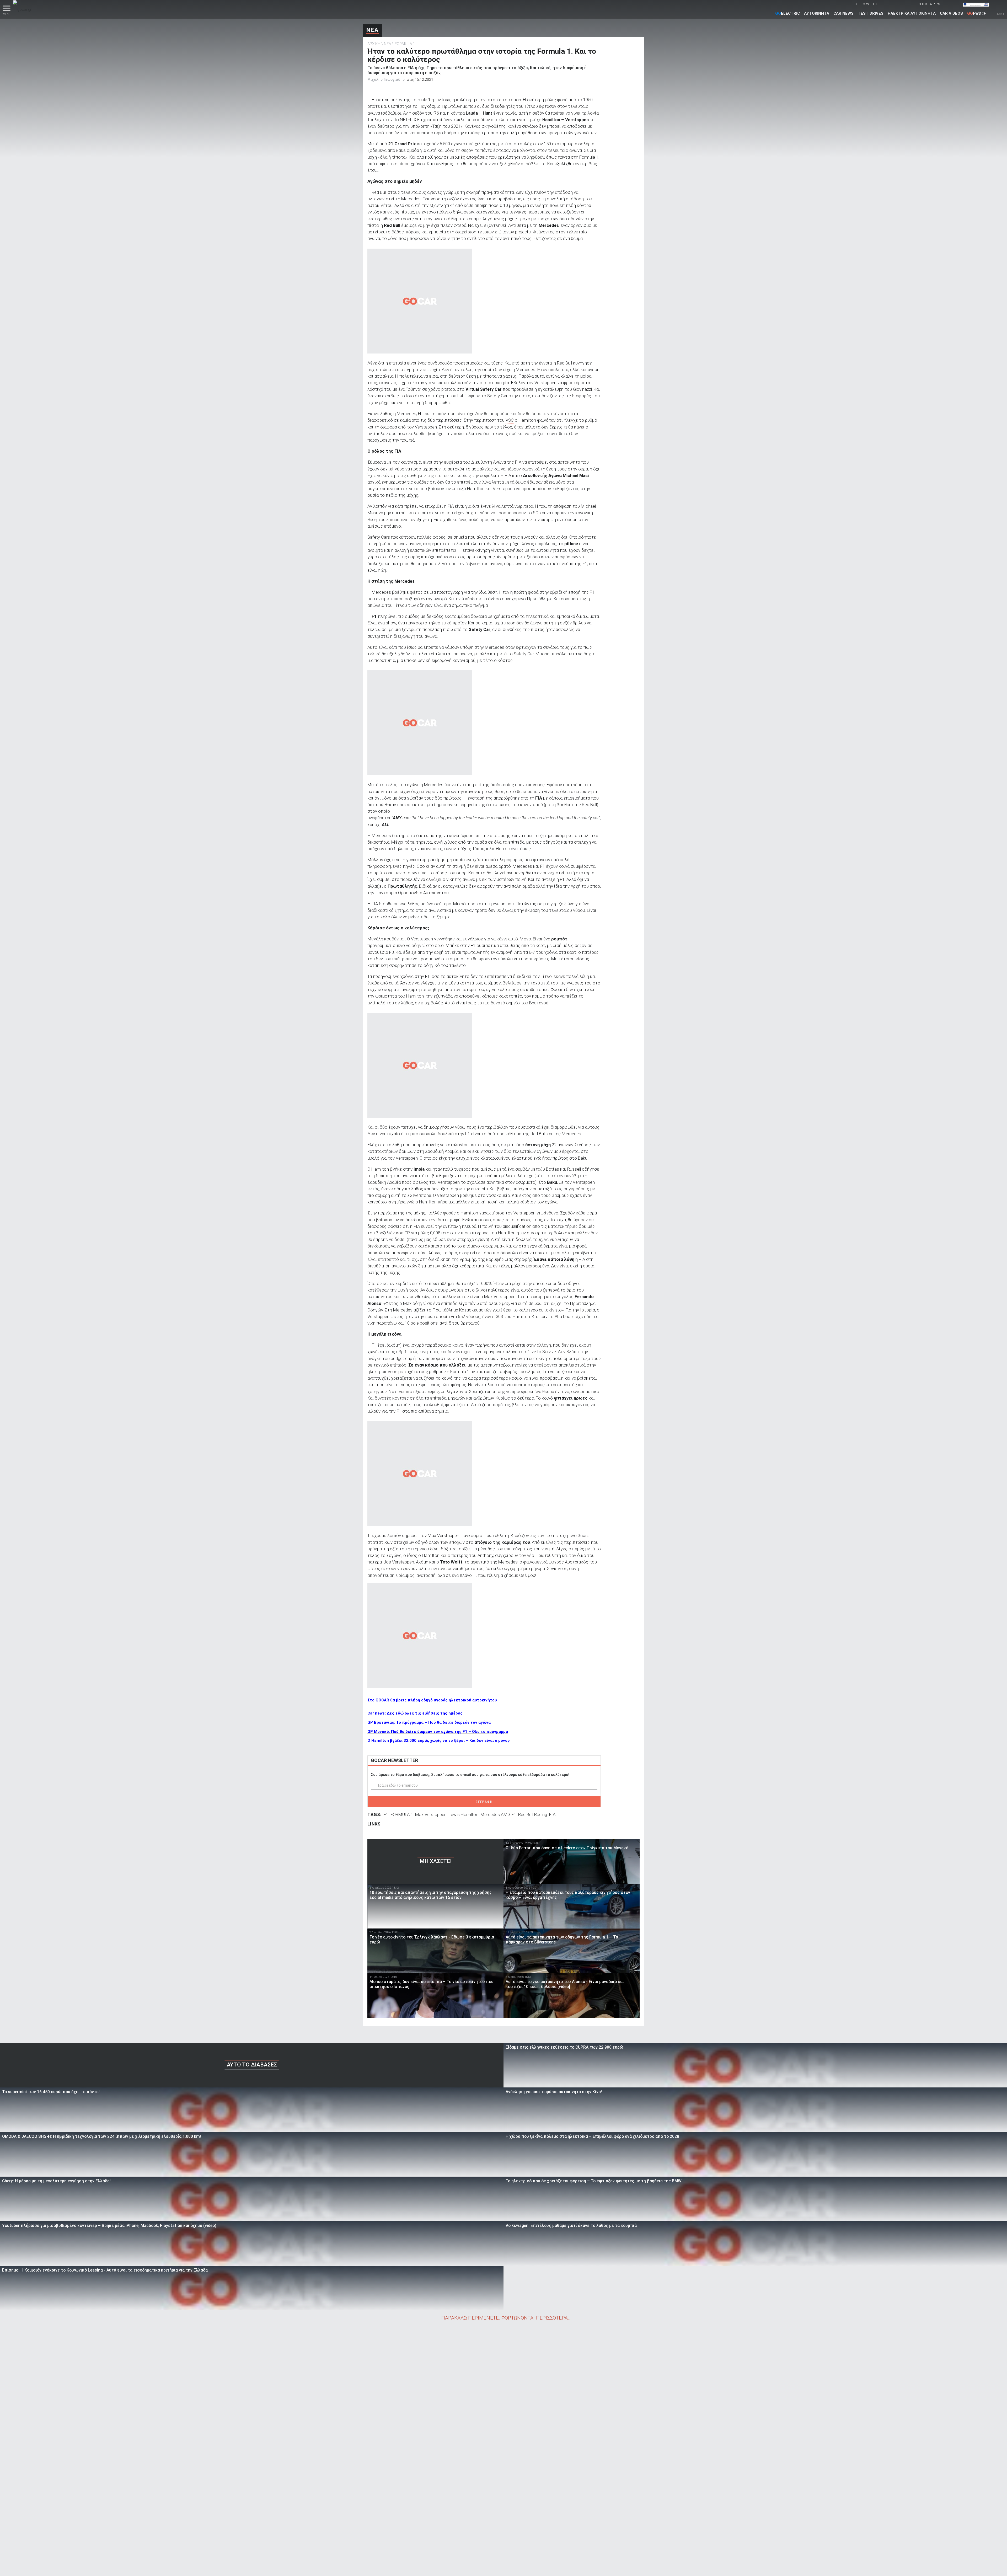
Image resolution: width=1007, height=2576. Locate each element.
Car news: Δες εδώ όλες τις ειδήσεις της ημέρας (415, 1713)
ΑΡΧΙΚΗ (374, 44)
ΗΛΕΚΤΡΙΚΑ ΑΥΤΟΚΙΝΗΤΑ (912, 13)
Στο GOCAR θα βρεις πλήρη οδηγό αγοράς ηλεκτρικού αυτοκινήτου (432, 1700)
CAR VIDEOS (951, 13)
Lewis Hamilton (464, 1814)
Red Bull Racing (533, 1814)
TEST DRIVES (871, 13)
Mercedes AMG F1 (498, 1814)
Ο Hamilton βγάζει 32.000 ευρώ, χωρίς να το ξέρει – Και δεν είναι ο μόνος (439, 1740)
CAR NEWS (843, 13)
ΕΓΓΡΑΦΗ (484, 1802)
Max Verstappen (431, 1814)
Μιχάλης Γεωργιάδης (386, 79)
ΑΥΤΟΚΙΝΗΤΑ (817, 13)
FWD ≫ (977, 13)
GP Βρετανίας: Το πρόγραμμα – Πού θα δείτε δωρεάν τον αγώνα (429, 1722)
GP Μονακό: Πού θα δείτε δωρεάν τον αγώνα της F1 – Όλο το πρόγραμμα (438, 1732)
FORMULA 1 (405, 44)
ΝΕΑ (373, 30)
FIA (552, 1814)
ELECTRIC (788, 13)
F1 (386, 1814)
